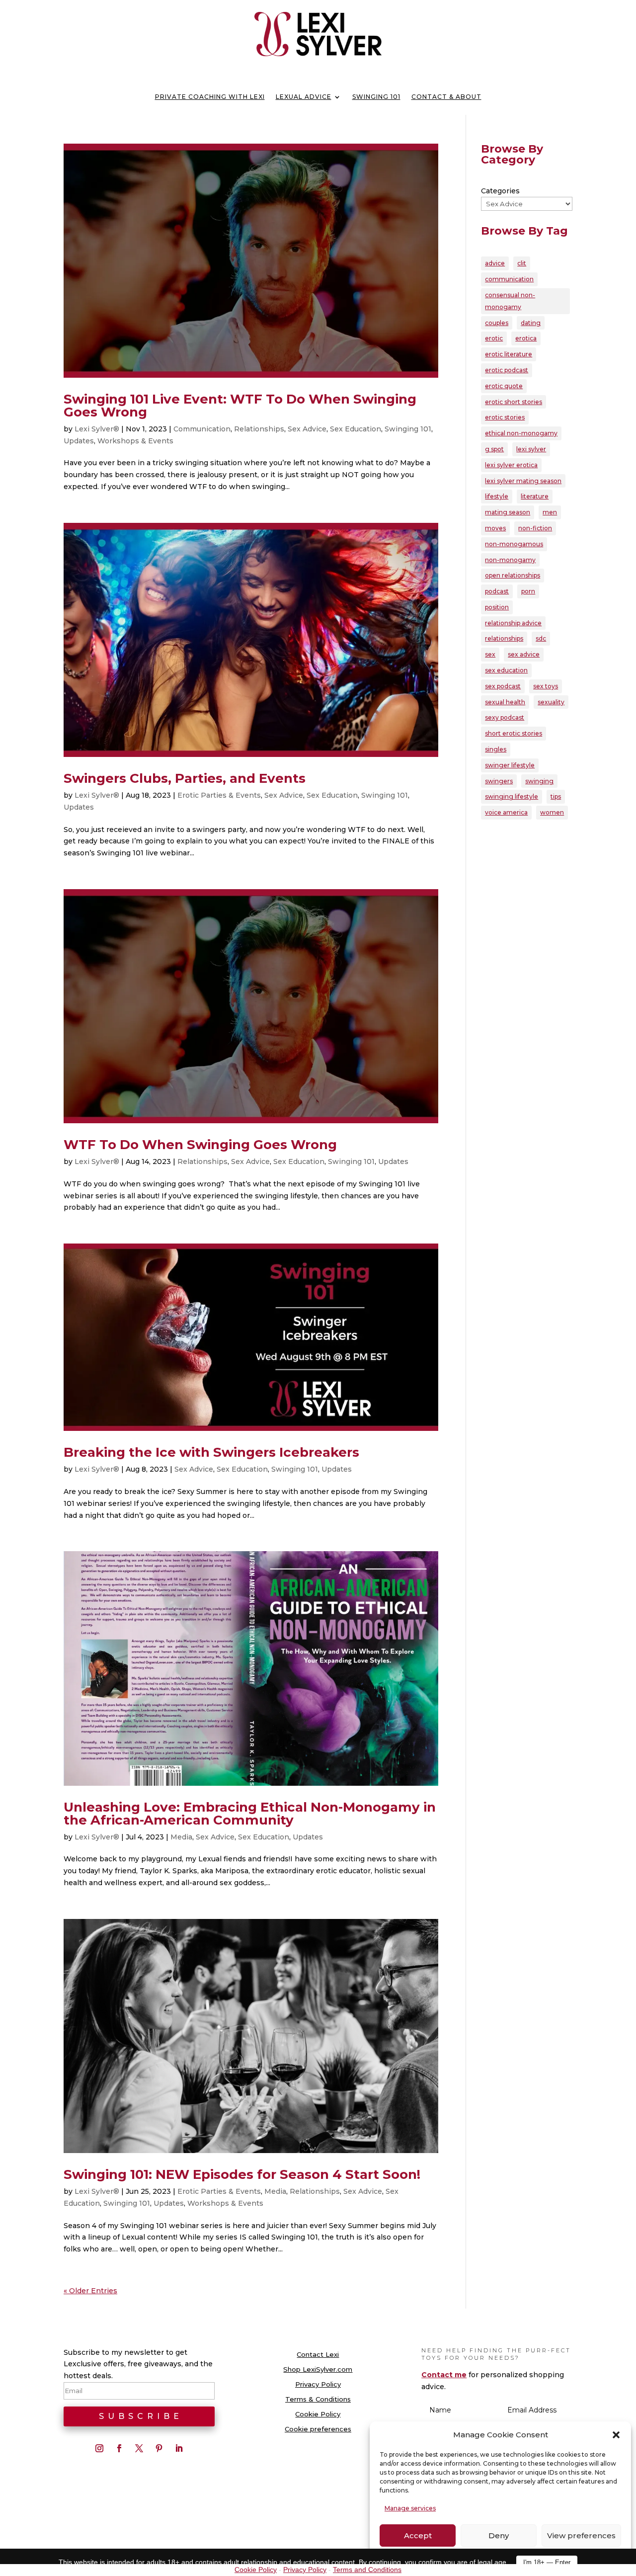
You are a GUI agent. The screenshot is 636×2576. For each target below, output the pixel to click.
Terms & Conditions (318, 2399)
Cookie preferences (318, 2429)
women (552, 812)
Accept (418, 2535)
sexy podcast (505, 717)
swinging (539, 781)
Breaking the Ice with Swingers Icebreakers (211, 1452)
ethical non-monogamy (521, 433)
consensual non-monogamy (510, 301)
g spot (494, 449)
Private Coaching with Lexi (210, 97)
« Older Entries (90, 2291)
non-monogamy (510, 560)
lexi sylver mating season (523, 481)
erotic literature (509, 354)
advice (495, 263)
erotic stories (505, 417)
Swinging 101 (376, 97)
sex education (506, 670)
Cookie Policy (318, 2414)
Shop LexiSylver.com (318, 2369)
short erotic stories (514, 733)
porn (528, 591)
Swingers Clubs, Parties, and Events (185, 778)
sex (490, 654)
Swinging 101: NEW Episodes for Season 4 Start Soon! (242, 2174)
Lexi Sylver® (97, 429)
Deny (499, 2535)
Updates (79, 441)
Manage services (410, 2508)
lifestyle (497, 496)
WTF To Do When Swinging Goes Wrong (200, 1145)
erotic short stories (514, 402)
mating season (508, 512)
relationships (504, 638)
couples (497, 323)
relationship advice (513, 623)
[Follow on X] (139, 2448)
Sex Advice (307, 429)
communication (509, 279)
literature (535, 496)
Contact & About (446, 97)
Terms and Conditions (367, 2570)
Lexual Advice (304, 97)
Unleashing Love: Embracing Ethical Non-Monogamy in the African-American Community (250, 1814)
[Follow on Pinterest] (159, 2448)
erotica (526, 338)
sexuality (551, 702)
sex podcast (503, 686)
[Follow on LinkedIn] (179, 2448)
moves (495, 528)
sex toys (546, 686)
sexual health (505, 702)
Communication (202, 429)
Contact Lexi (318, 2355)
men (550, 512)
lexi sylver (531, 449)
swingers (499, 781)
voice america (506, 812)
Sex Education (356, 429)
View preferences (581, 2535)
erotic (494, 338)
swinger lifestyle (510, 765)
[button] (616, 2435)
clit (522, 263)
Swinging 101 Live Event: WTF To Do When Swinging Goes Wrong (240, 406)
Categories (500, 191)
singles (496, 749)
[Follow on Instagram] (99, 2448)
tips (556, 796)
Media (181, 1837)
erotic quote (504, 386)
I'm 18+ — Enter (547, 2562)
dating (531, 323)
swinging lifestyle (512, 796)
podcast (497, 591)
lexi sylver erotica (511, 465)
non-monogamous (514, 544)
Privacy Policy (318, 2384)
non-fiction (535, 528)
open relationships (513, 575)
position (497, 607)
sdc (541, 638)
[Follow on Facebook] (119, 2448)
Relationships (259, 429)
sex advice (524, 654)
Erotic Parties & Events (219, 795)
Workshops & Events (135, 441)
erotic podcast (507, 370)
